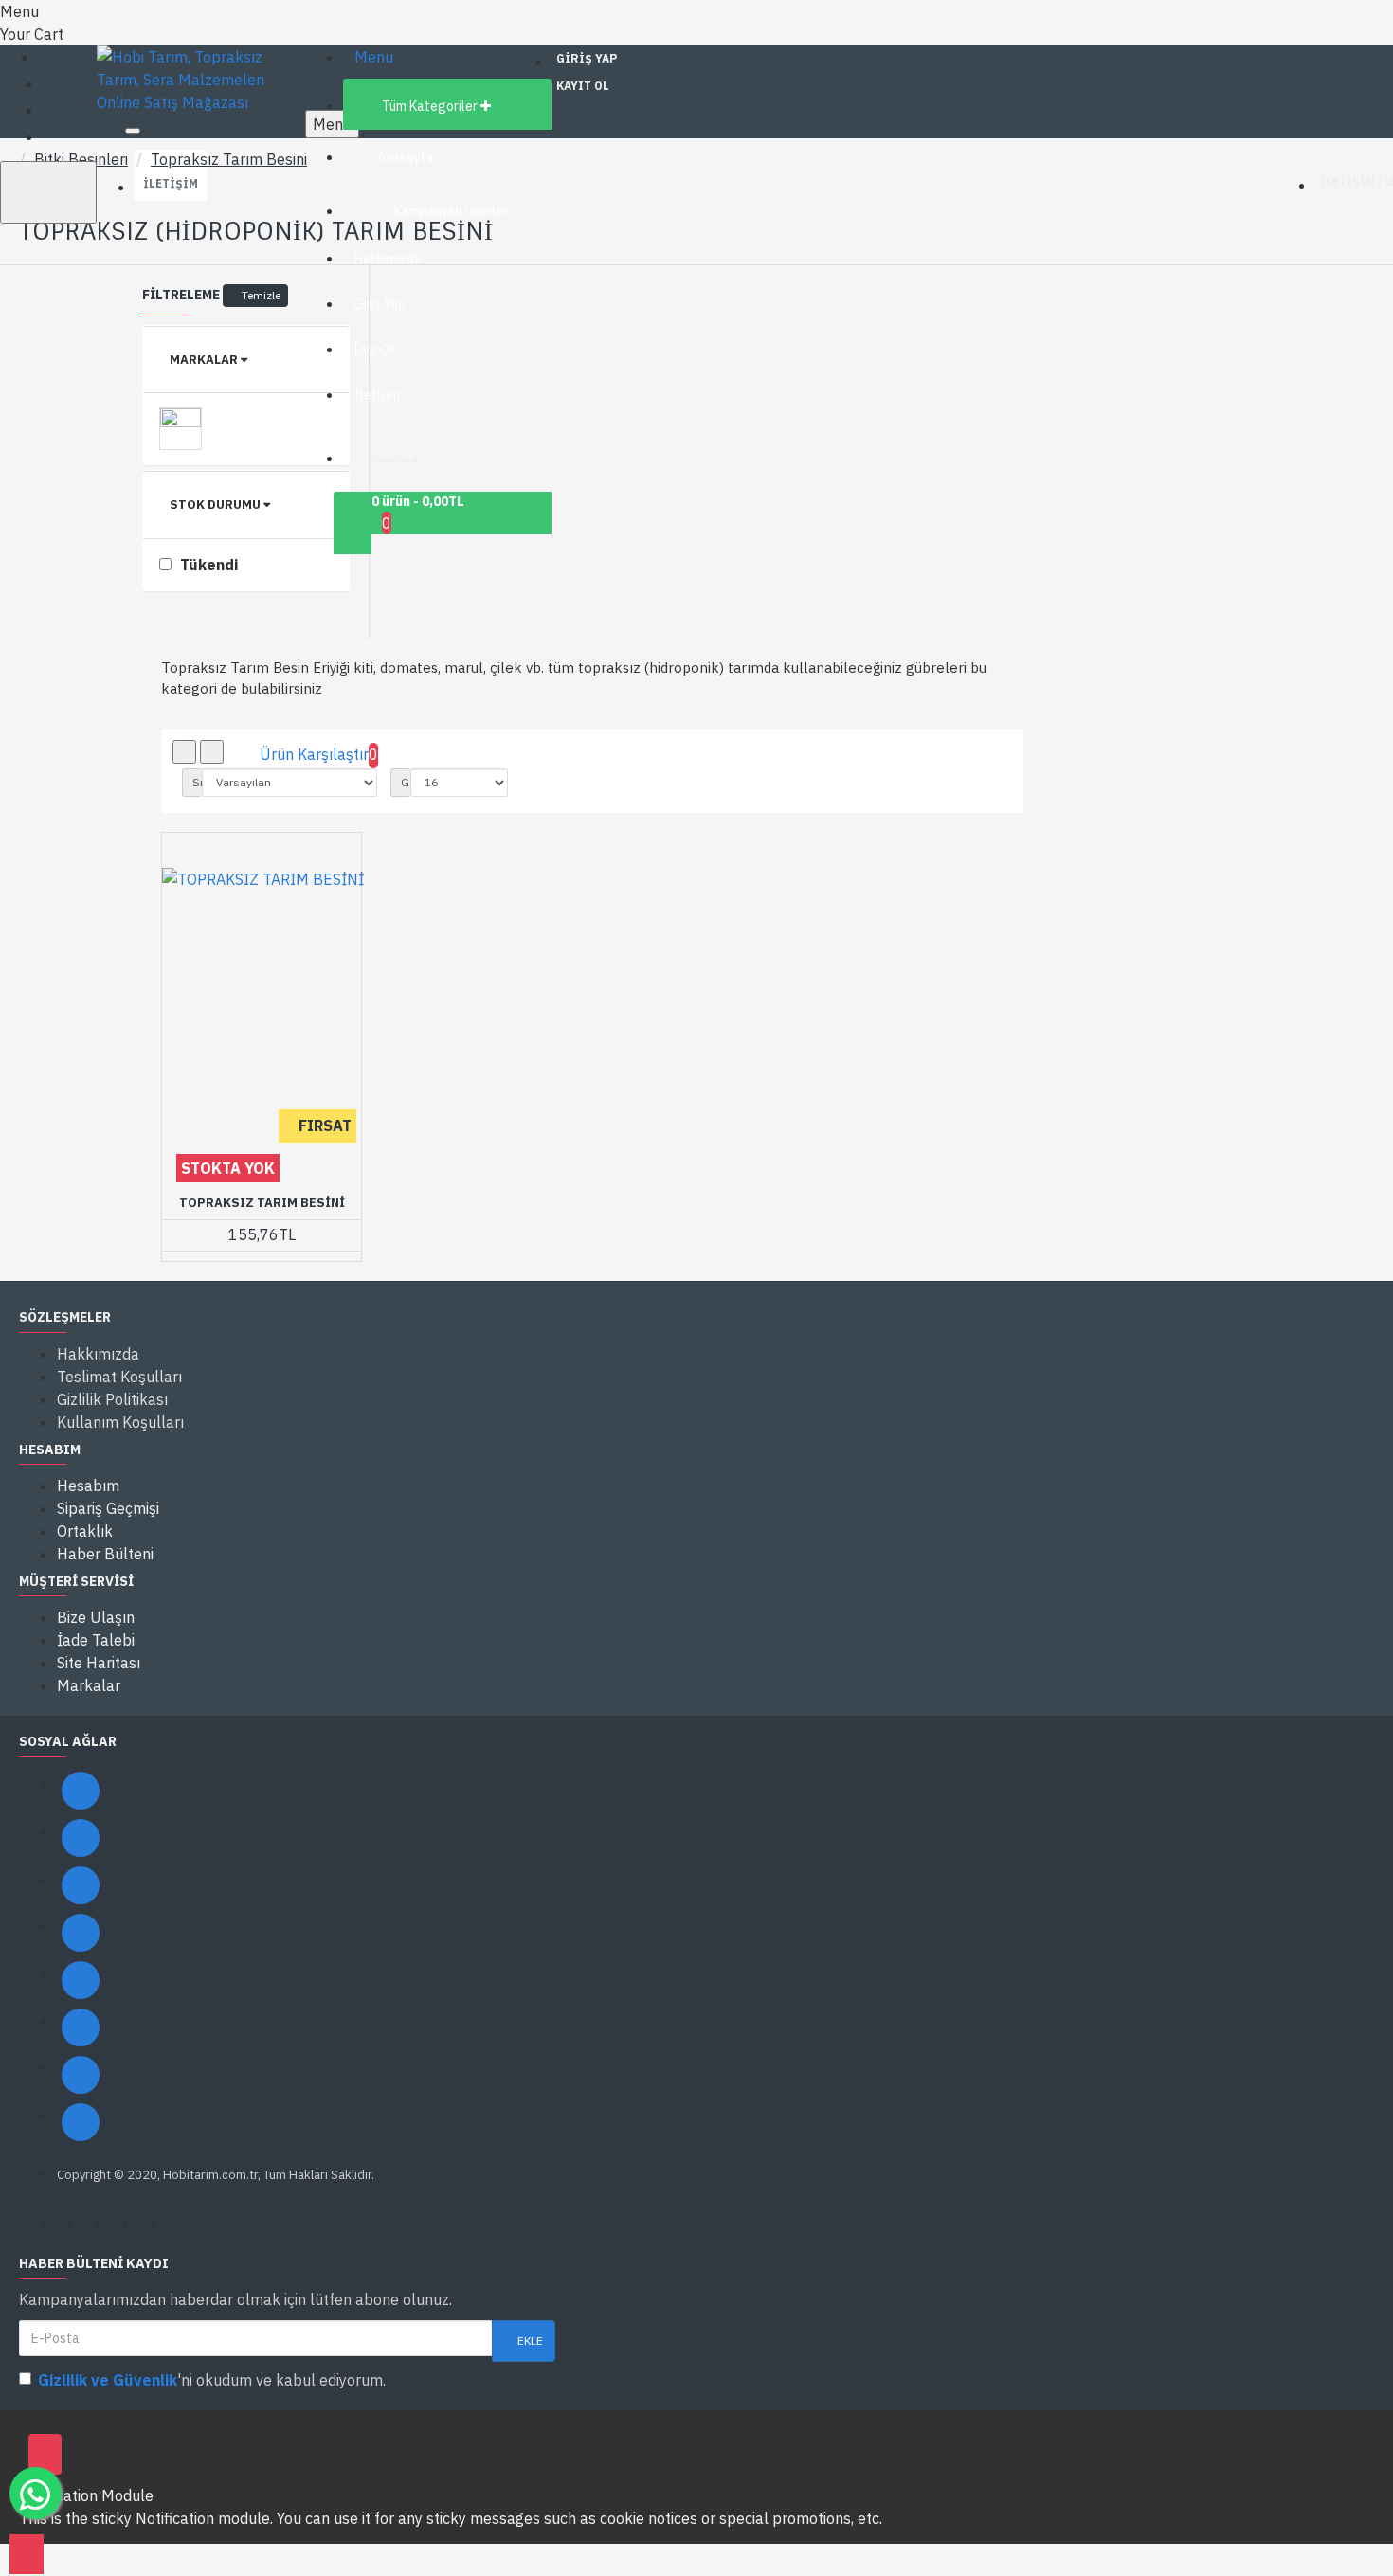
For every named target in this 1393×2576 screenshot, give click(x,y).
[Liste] (212, 752)
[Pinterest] (81, 2075)
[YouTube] (81, 1980)
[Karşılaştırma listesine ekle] (221, 1239)
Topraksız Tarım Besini (229, 159)
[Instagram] (81, 1885)
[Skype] (81, 2027)
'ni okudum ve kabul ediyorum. (212, 2380)
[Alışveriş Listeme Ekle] (181, 1239)
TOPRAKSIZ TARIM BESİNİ (262, 1203)
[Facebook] (81, 1791)
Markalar (204, 360)
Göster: (406, 782)
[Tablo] (184, 752)
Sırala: (197, 782)
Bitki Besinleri (81, 159)
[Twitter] (81, 1838)
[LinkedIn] (81, 1933)
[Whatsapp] (81, 2122)
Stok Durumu (215, 504)
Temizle (261, 295)
